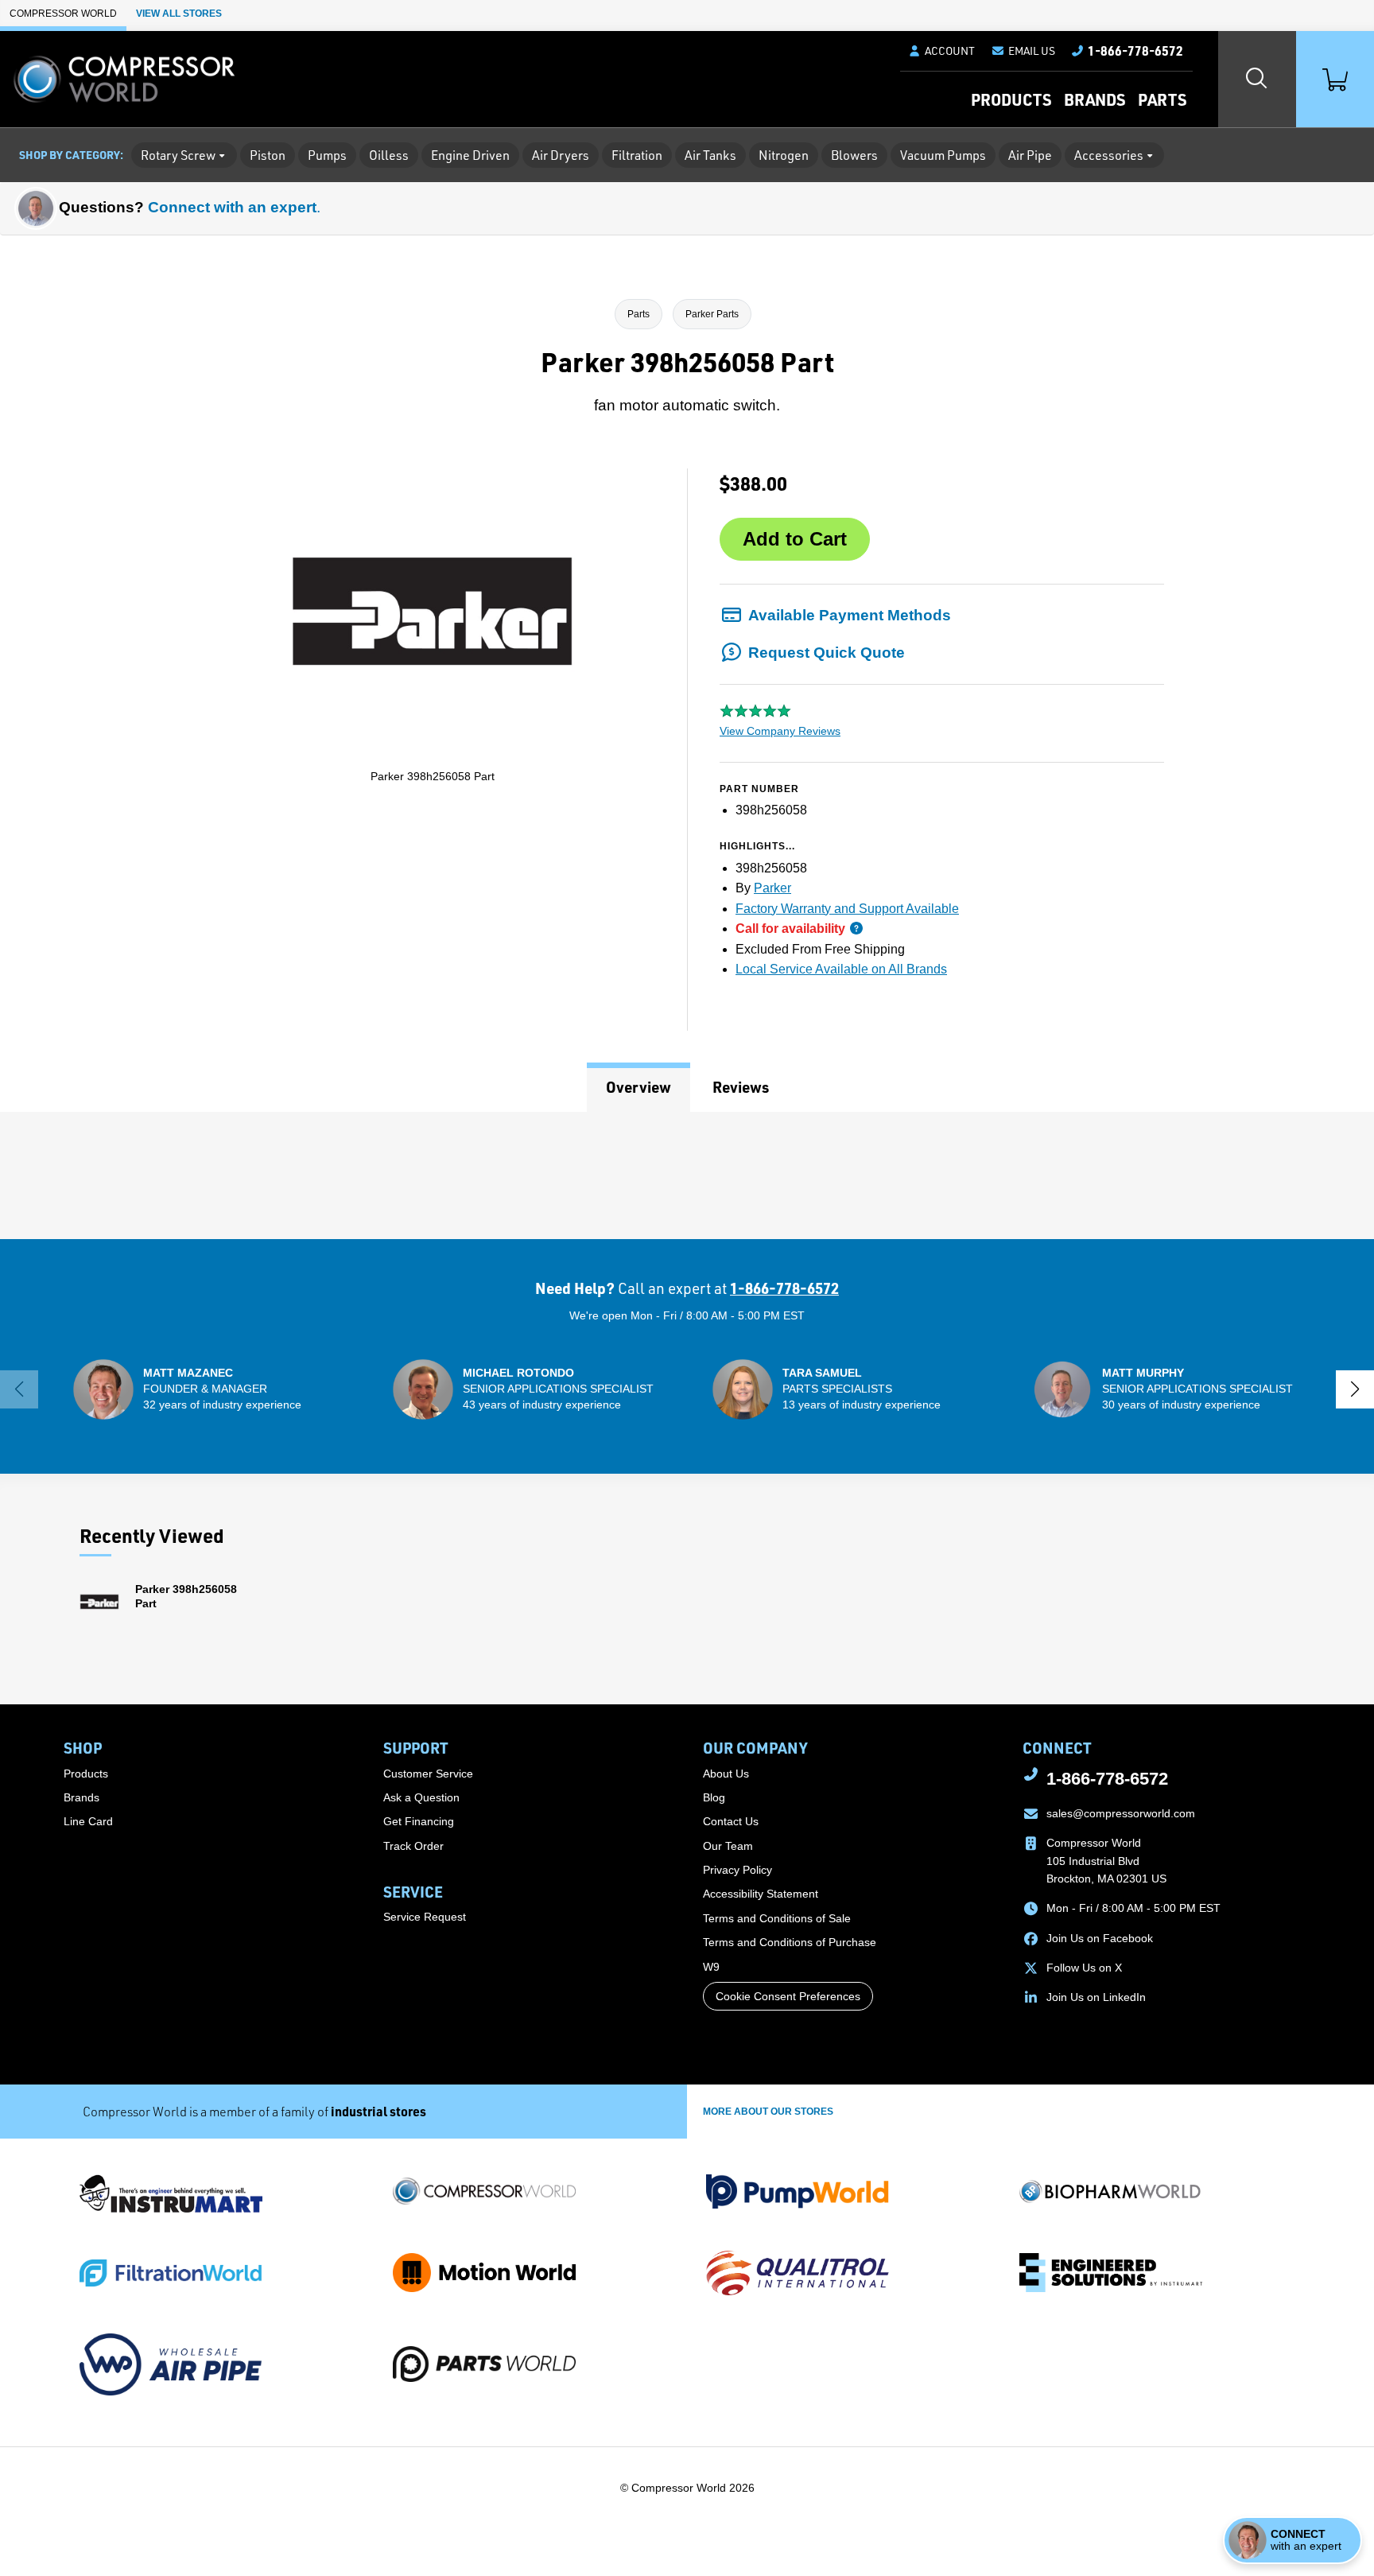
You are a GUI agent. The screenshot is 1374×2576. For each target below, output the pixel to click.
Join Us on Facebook (1100, 1938)
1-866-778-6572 (784, 1288)
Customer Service (428, 1774)
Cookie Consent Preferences (788, 1996)
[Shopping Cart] (1335, 79)
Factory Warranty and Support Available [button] (847, 909)
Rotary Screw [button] (178, 155)
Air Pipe (1030, 155)
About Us (726, 1774)
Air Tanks (710, 155)
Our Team (728, 1846)
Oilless (389, 155)
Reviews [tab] (741, 1087)
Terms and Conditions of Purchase (790, 1942)
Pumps (327, 155)
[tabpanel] (687, 1175)
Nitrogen (784, 155)
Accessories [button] (1109, 155)
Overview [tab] (638, 1087)
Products (1011, 99)
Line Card (88, 1821)
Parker (772, 888)
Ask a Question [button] (421, 1797)
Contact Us (731, 1821)
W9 (711, 1967)
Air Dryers (561, 155)
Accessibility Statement (761, 1894)
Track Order (413, 1846)
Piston (268, 155)
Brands (1095, 99)
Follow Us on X (1084, 1968)
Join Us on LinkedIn (1096, 1997)
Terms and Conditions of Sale (777, 1918)
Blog (714, 1797)
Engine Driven (470, 155)
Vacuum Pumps (943, 155)
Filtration (637, 155)
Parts (1162, 99)
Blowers (854, 155)
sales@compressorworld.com (1121, 1813)
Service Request (425, 1917)
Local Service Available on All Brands (841, 969)
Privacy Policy (737, 1870)
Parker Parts (712, 314)
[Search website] (1257, 79)
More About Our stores (768, 2112)
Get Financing (419, 1821)
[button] (1023, 51)
